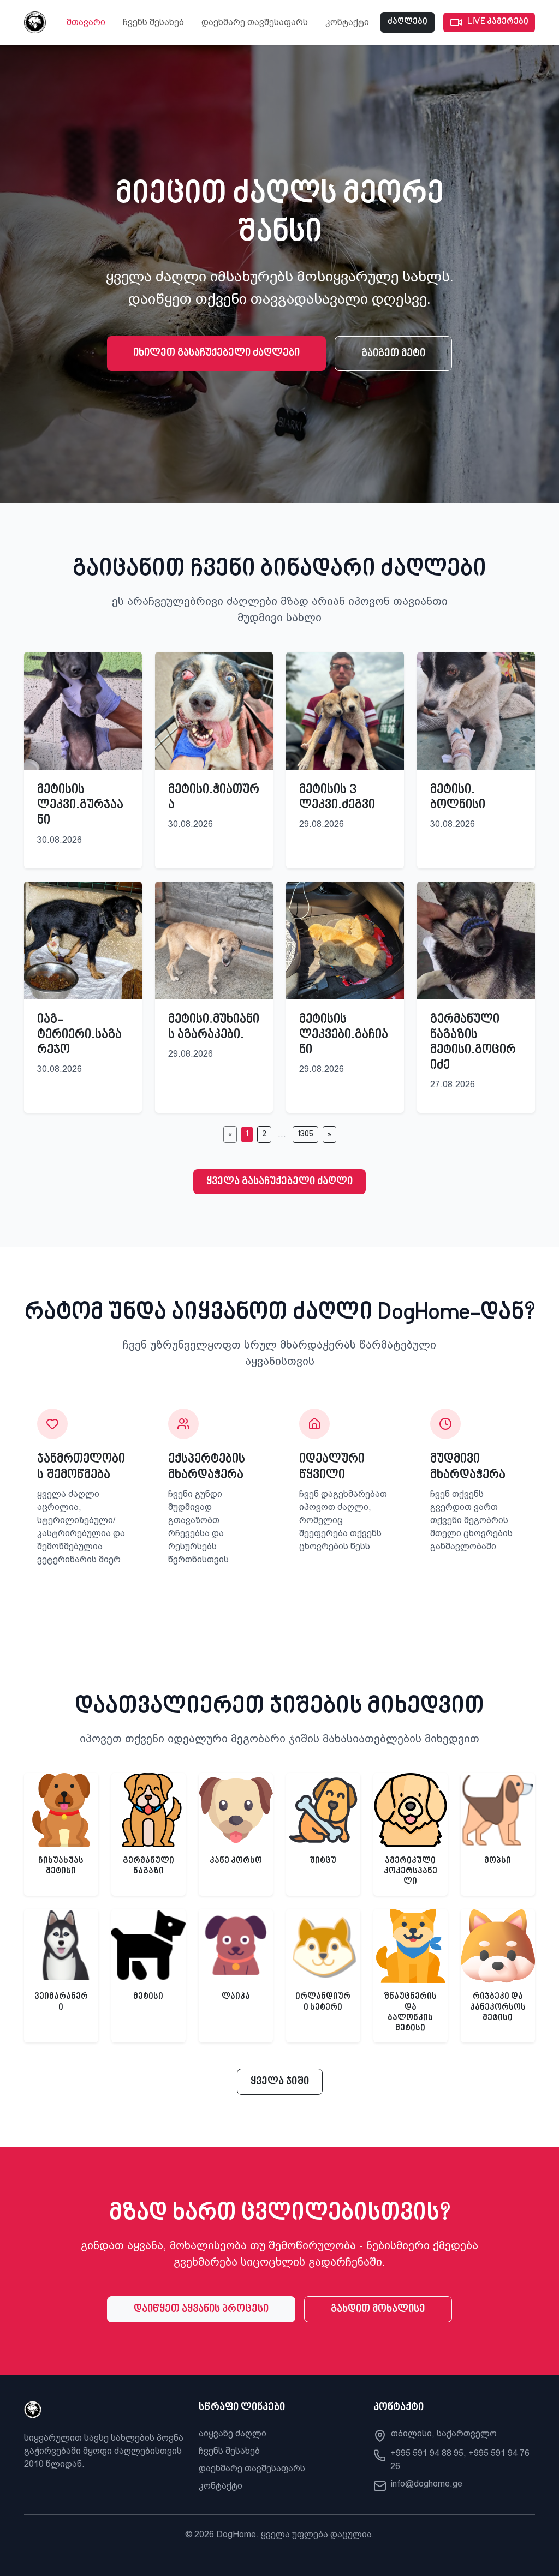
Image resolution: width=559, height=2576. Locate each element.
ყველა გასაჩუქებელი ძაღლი (279, 1182)
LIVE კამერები (498, 22)
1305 (305, 1134)
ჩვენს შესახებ (153, 22)
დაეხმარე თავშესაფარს (255, 22)
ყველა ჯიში (280, 2082)
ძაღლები (408, 22)
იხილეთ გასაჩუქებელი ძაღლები (216, 353)
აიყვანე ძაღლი (233, 2433)
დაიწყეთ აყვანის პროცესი (201, 2309)
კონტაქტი (347, 22)
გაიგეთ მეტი (393, 354)
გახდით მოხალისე (378, 2309)
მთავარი (86, 22)
